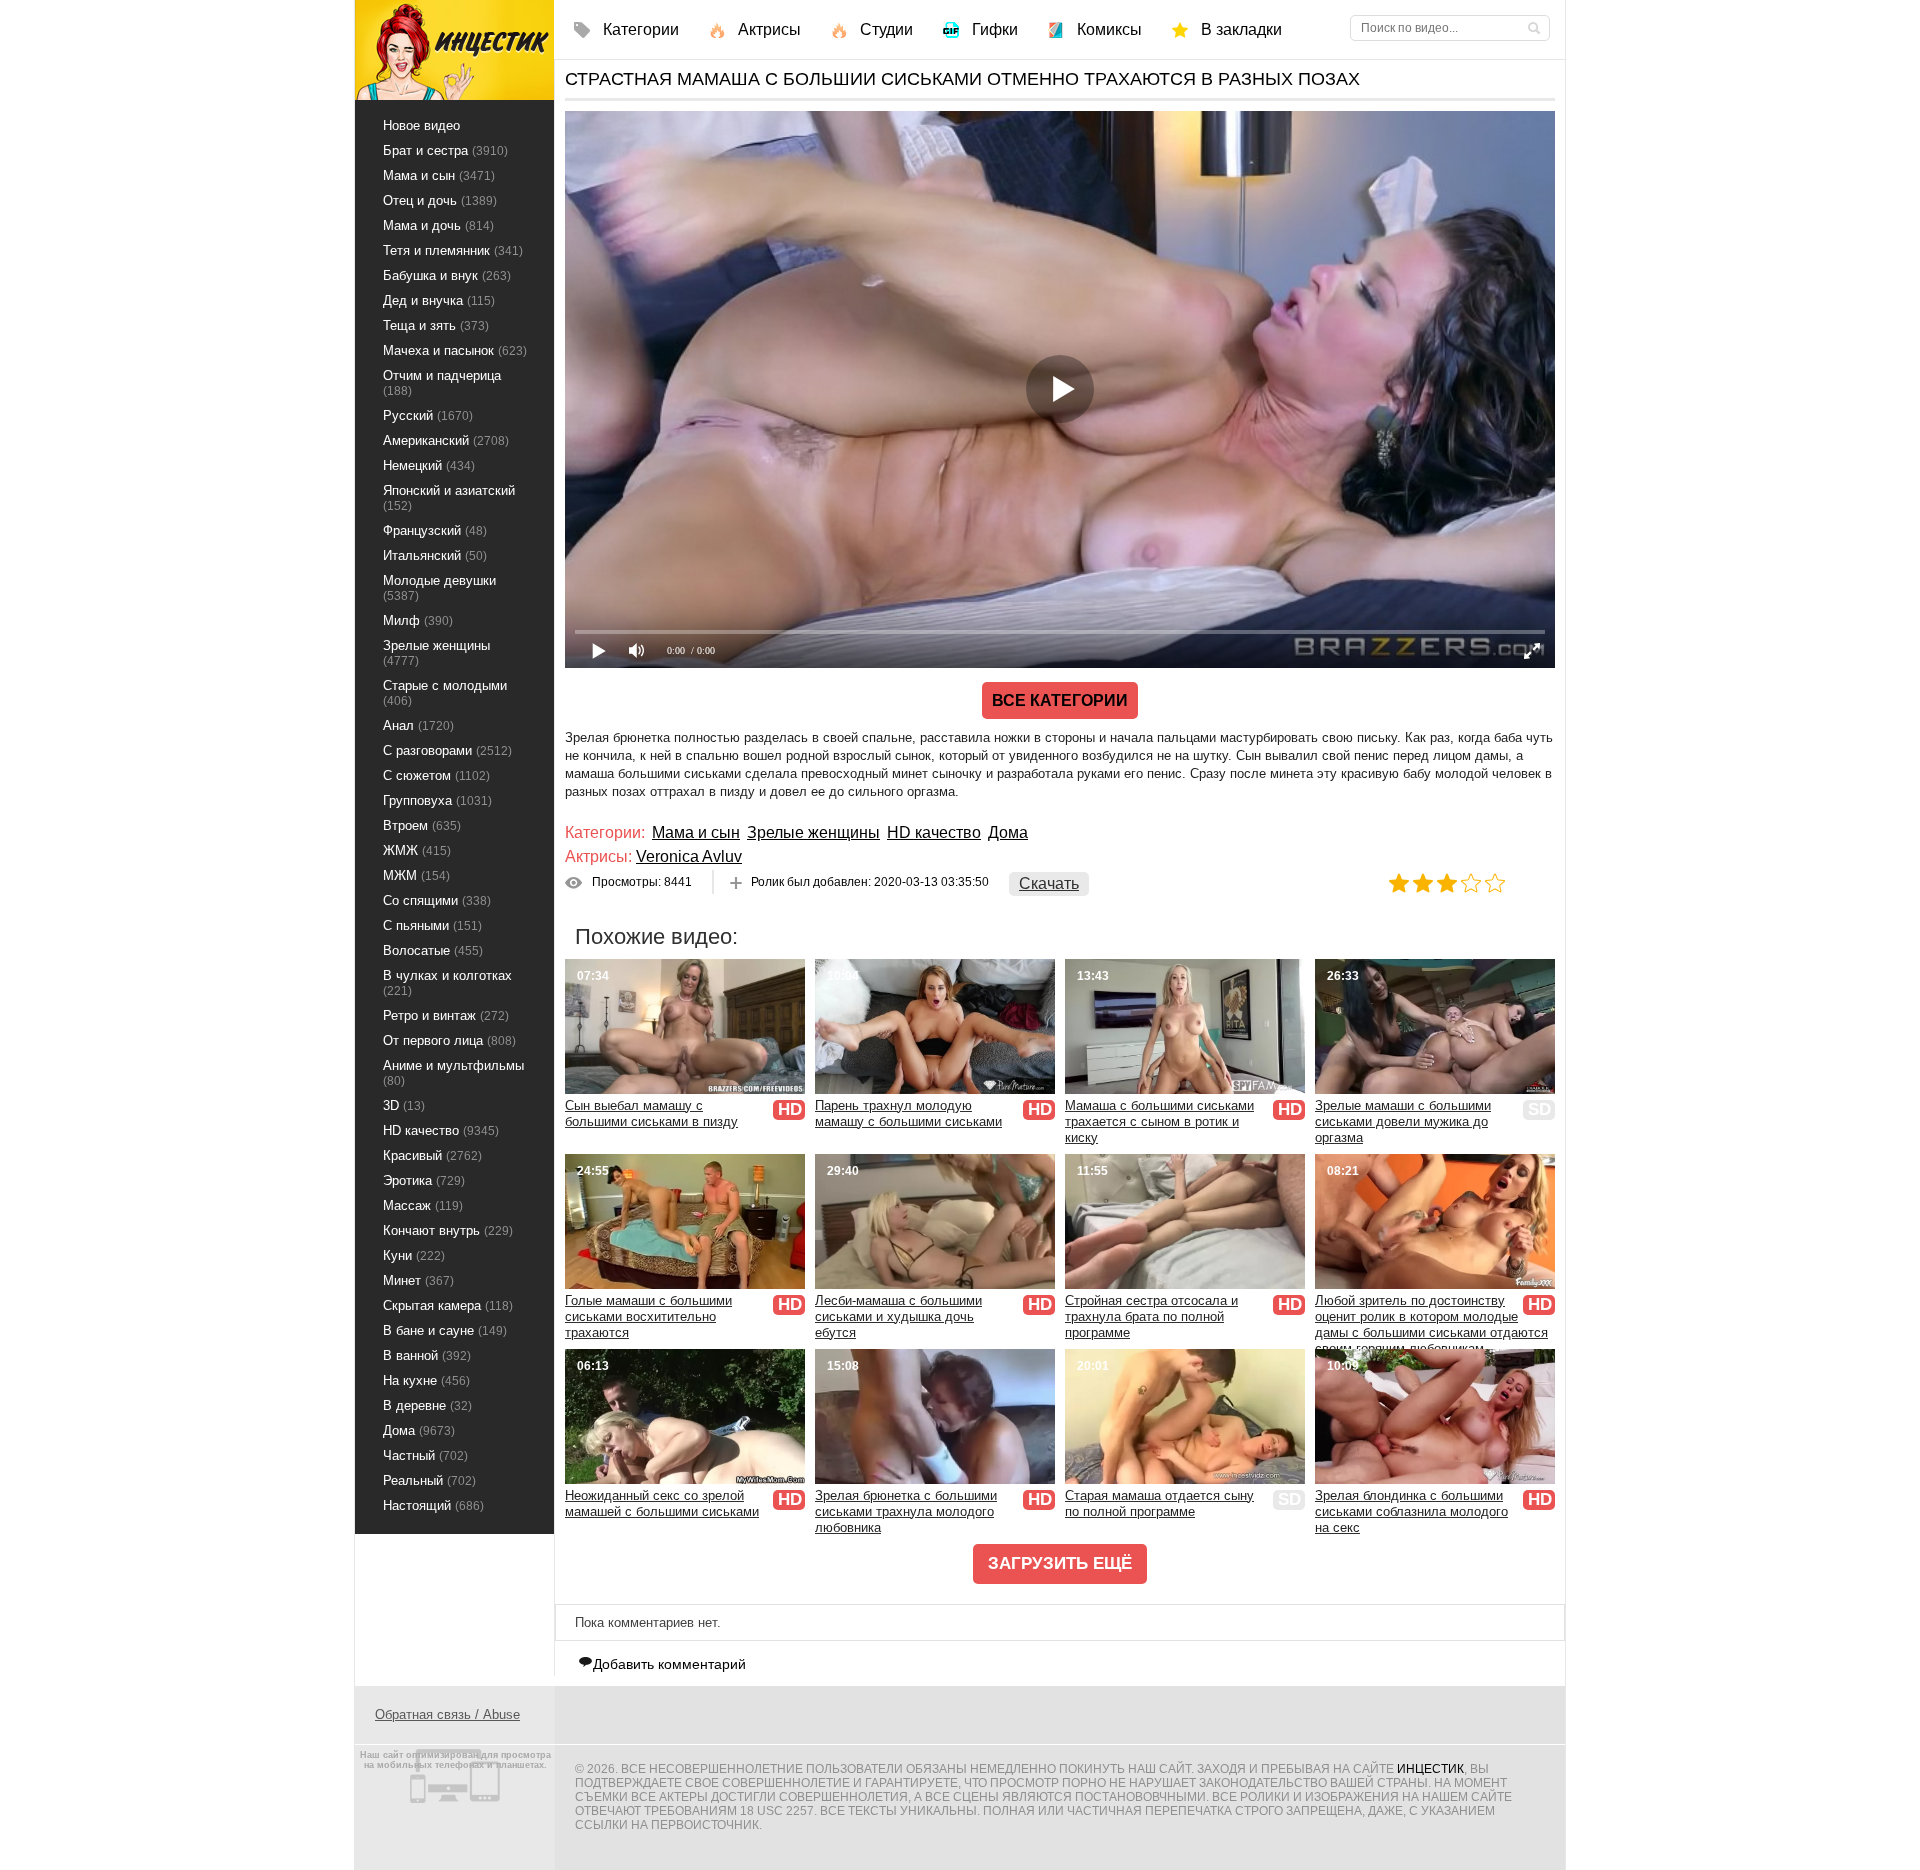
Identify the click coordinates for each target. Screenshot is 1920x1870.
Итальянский (435, 555)
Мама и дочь (438, 225)
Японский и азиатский (449, 498)
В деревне (427, 1405)
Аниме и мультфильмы (453, 1073)
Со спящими (437, 900)
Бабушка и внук (447, 275)
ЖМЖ (417, 850)
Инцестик (1430, 1769)
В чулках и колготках (447, 983)
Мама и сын (696, 832)
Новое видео (421, 125)
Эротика (424, 1180)
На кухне (426, 1380)
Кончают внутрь (448, 1230)
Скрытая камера (448, 1305)
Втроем (422, 825)
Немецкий (429, 465)
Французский (435, 530)
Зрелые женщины (813, 832)
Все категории (1060, 700)
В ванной (427, 1355)
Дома (1008, 832)
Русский (428, 415)
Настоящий (433, 1505)
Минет (418, 1280)
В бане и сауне (445, 1330)
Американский (446, 440)
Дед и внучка (439, 300)
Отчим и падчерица (442, 383)
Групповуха (437, 800)
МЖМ (416, 875)
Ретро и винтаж (446, 1015)
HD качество (934, 832)
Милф (418, 620)
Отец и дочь (440, 200)
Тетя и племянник (453, 250)
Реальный (429, 1480)
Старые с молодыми (445, 693)
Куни (414, 1255)
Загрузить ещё (1060, 1563)
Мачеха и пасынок (455, 350)
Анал (418, 725)
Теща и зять (436, 325)
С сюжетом (436, 775)
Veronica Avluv (689, 856)
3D (404, 1105)
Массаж (423, 1205)
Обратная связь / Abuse (447, 1714)
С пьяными (432, 925)
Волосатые (433, 950)
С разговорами (447, 750)
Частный (425, 1455)
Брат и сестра (445, 150)
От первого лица (449, 1040)
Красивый (432, 1155)
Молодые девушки (439, 588)
